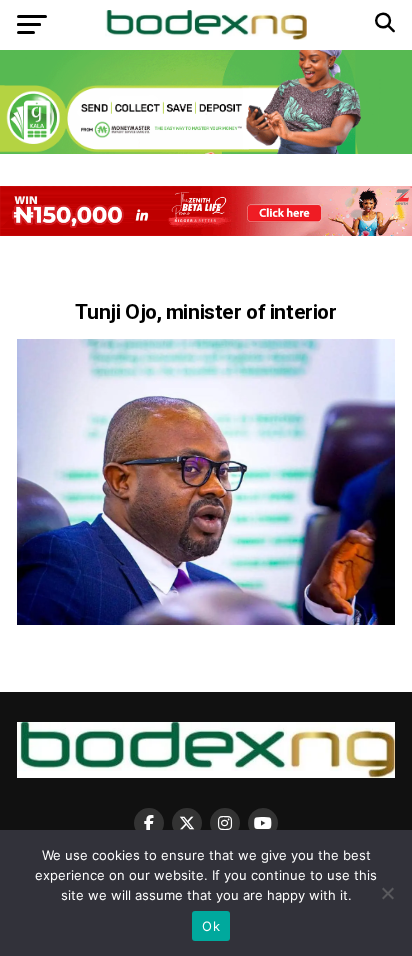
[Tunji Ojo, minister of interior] (206, 619)
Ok (211, 926)
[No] (387, 893)
